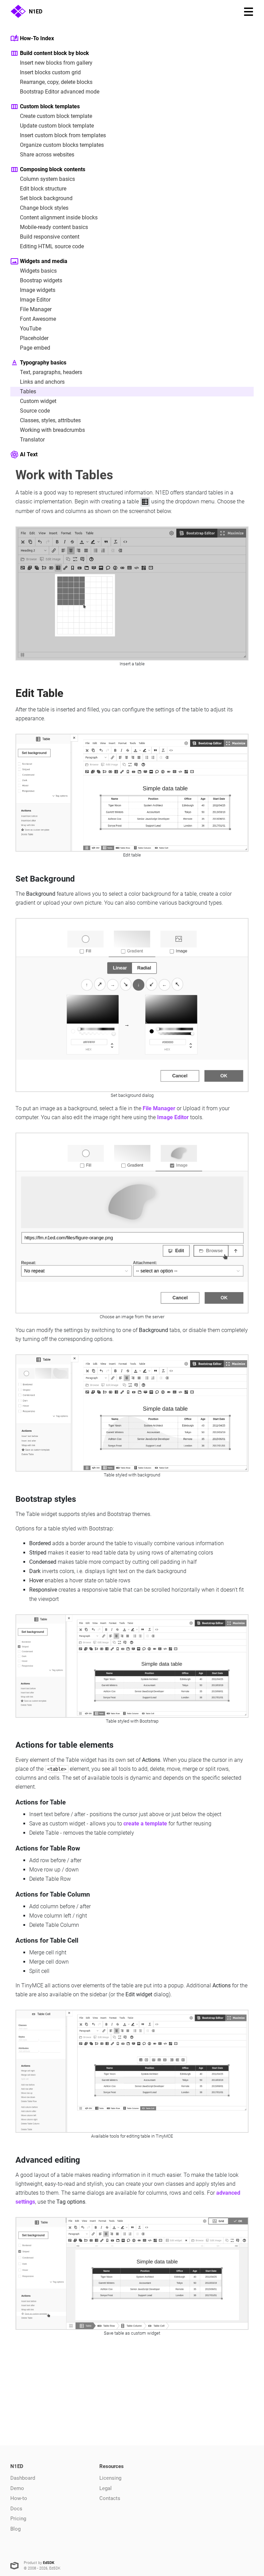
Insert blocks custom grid (50, 72)
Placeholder (34, 338)
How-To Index (37, 38)
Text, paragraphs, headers (51, 372)
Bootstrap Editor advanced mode (60, 92)
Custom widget (38, 401)
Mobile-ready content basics (54, 227)
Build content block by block (54, 53)
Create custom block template (56, 116)
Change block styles (44, 208)
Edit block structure (43, 189)
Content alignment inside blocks (59, 217)
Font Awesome (38, 319)
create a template (145, 1824)
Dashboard (23, 2478)
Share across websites (47, 155)
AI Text (29, 454)
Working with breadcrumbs (52, 430)
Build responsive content (50, 237)
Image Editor (35, 300)
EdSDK (49, 2563)
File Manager (36, 309)
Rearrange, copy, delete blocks (56, 82)
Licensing (110, 2478)
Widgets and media (44, 261)
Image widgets (38, 290)
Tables (28, 391)
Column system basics (47, 179)
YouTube (31, 329)
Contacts (110, 2498)
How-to (19, 2498)
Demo (17, 2488)
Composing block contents (53, 169)
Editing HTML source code (52, 246)
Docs (16, 2509)
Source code (35, 411)
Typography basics (43, 363)
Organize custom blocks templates (62, 145)
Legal (106, 2488)
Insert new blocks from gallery (56, 63)
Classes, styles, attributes (50, 420)
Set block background (46, 198)
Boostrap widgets (41, 280)
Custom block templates (50, 106)
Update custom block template (57, 126)
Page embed (35, 348)
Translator (32, 440)
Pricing (18, 2519)
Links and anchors (42, 382)
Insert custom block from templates (63, 135)
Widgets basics (38, 271)
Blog (15, 2529)
